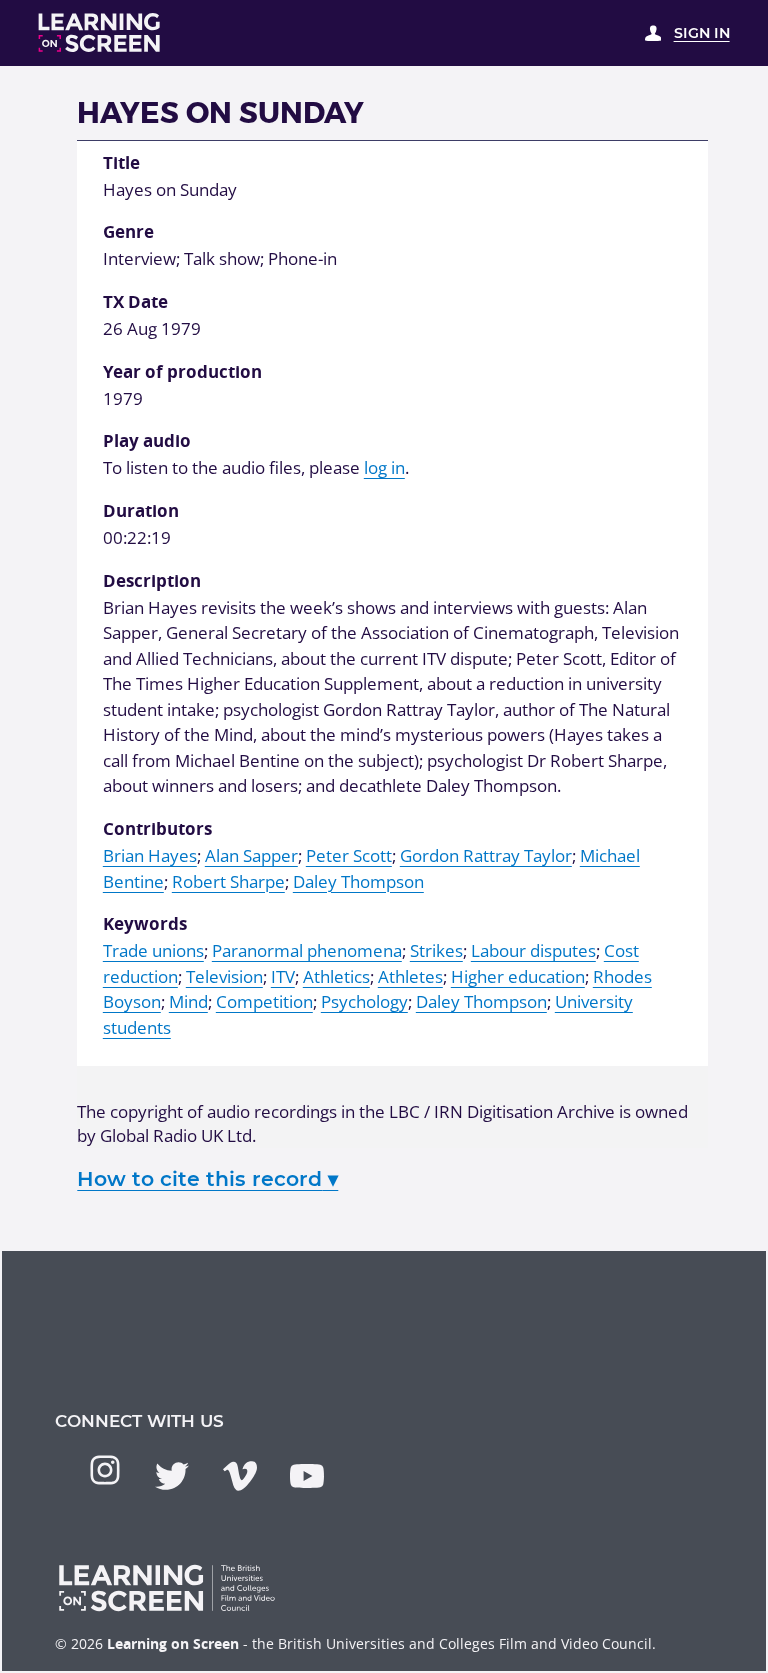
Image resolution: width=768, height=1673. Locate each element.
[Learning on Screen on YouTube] (307, 1476)
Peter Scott (349, 855)
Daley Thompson (358, 881)
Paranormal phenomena (307, 950)
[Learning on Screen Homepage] (99, 32)
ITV (283, 976)
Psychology (364, 1001)
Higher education (518, 976)
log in (384, 467)
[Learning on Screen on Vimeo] (240, 1476)
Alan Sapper (251, 855)
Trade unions (153, 950)
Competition (264, 1001)
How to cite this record (207, 1178)
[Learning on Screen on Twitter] (172, 1476)
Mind (188, 1001)
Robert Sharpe (228, 881)
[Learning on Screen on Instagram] (105, 1470)
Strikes (436, 950)
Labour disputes (533, 950)
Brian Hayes (150, 855)
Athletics (336, 976)
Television (224, 976)
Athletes (410, 976)
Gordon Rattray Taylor (486, 855)
